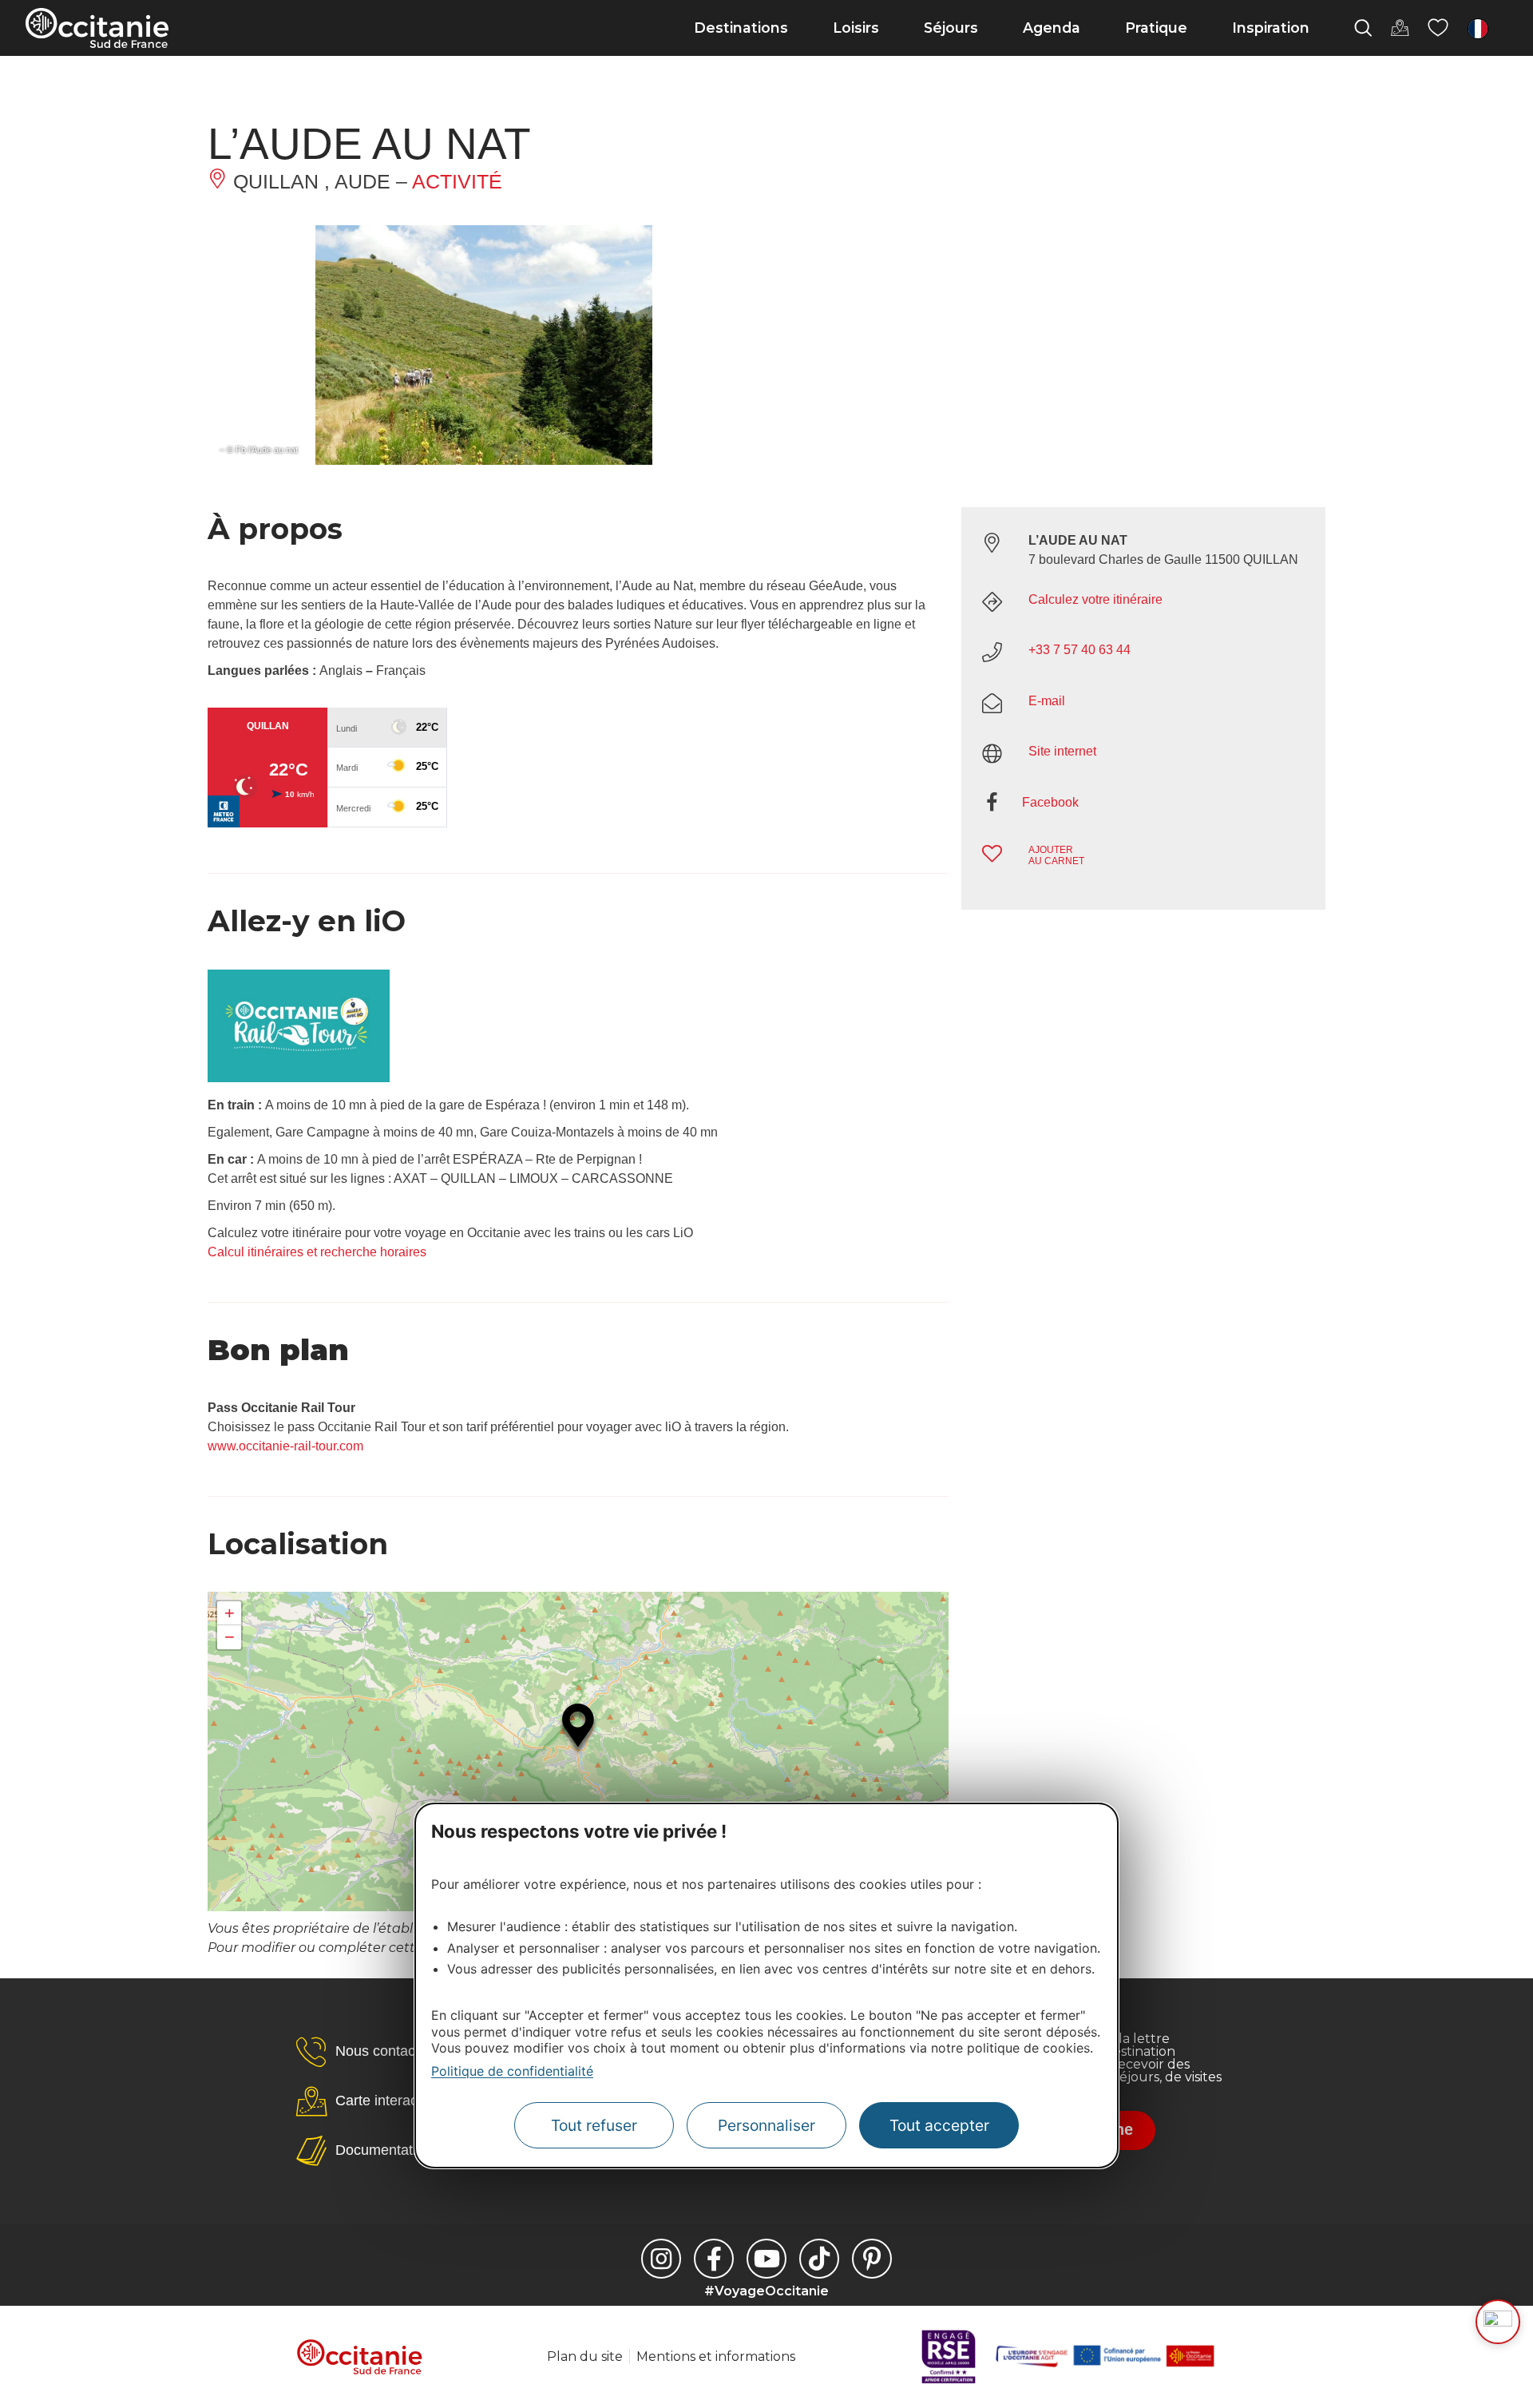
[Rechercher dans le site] (1363, 28)
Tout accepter (939, 2125)
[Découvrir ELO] (1498, 2322)
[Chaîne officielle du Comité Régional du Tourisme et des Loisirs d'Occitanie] (766, 2259)
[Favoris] (1438, 28)
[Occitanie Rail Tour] (299, 1078)
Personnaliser (766, 2125)
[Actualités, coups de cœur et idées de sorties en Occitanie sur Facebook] (714, 2259)
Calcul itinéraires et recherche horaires (317, 1252)
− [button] (230, 1637)
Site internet (1062, 751)
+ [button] (230, 1613)
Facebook (1050, 802)
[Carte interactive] (1400, 28)
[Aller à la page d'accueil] (97, 28)
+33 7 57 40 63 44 (1079, 650)
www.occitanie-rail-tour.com (285, 1446)
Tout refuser (594, 2125)
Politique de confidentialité (512, 2071)
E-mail (1047, 701)
